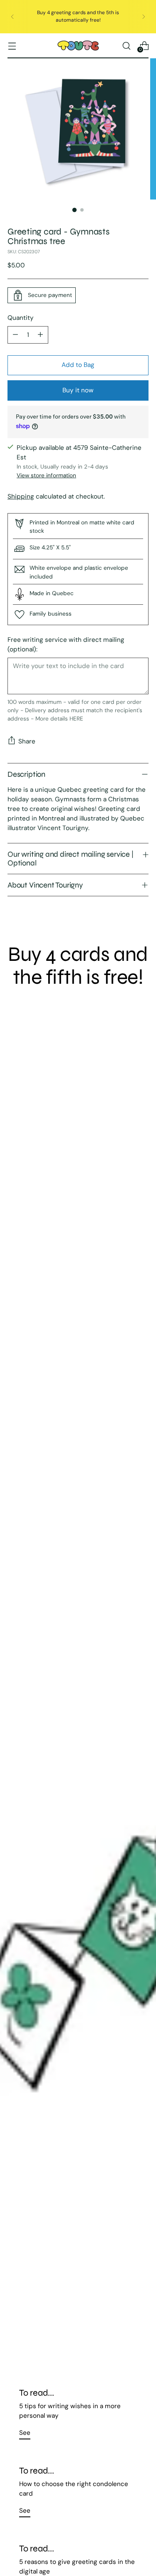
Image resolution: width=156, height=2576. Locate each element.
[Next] (144, 17)
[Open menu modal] (12, 46)
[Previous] (12, 17)
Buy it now (78, 390)
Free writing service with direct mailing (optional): (66, 645)
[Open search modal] (126, 46)
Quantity (21, 318)
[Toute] (78, 46)
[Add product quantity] (40, 335)
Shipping (21, 496)
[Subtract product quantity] (15, 335)
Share (27, 741)
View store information (46, 475)
